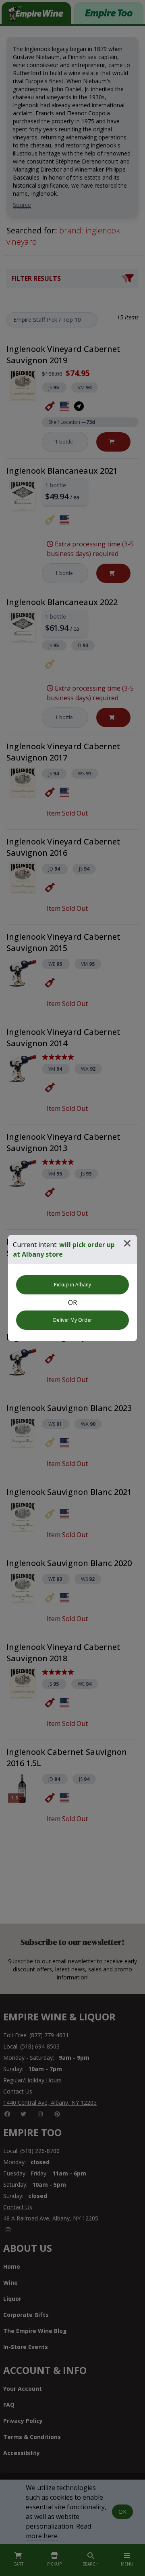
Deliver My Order (73, 1320)
